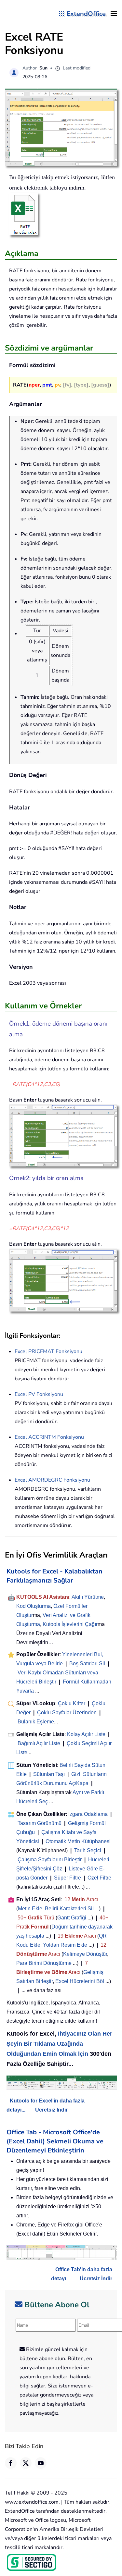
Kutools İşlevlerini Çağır (70, 1624)
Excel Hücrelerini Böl (80, 1981)
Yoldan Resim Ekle (65, 1945)
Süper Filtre (68, 1878)
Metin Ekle (30, 1909)
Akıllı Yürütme (88, 1597)
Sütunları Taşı (49, 1774)
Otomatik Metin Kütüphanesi (78, 1841)
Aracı (92, 1899)
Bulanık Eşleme (36, 1722)
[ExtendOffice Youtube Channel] (41, 2463)
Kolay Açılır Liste (86, 1734)
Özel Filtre (99, 1878)
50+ (23, 1918)
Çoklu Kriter (72, 1703)
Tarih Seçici (88, 1850)
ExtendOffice (86, 14)
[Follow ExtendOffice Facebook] (11, 2463)
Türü (48, 1918)
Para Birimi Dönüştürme (44, 1963)
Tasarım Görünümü (40, 1823)
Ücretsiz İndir (51, 2110)
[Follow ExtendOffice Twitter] (26, 2463)
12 (68, 1899)
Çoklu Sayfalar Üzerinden (67, 1713)
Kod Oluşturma (34, 1606)
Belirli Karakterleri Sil (69, 1909)
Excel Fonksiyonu (48, 1351)
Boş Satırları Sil (87, 1664)
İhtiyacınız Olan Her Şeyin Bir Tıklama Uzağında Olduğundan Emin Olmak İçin (59, 2044)
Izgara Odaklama (88, 1814)
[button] (114, 14)
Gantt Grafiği (72, 1918)
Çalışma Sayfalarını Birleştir (50, 1860)
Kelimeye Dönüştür (85, 1954)
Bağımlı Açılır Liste (39, 1743)
